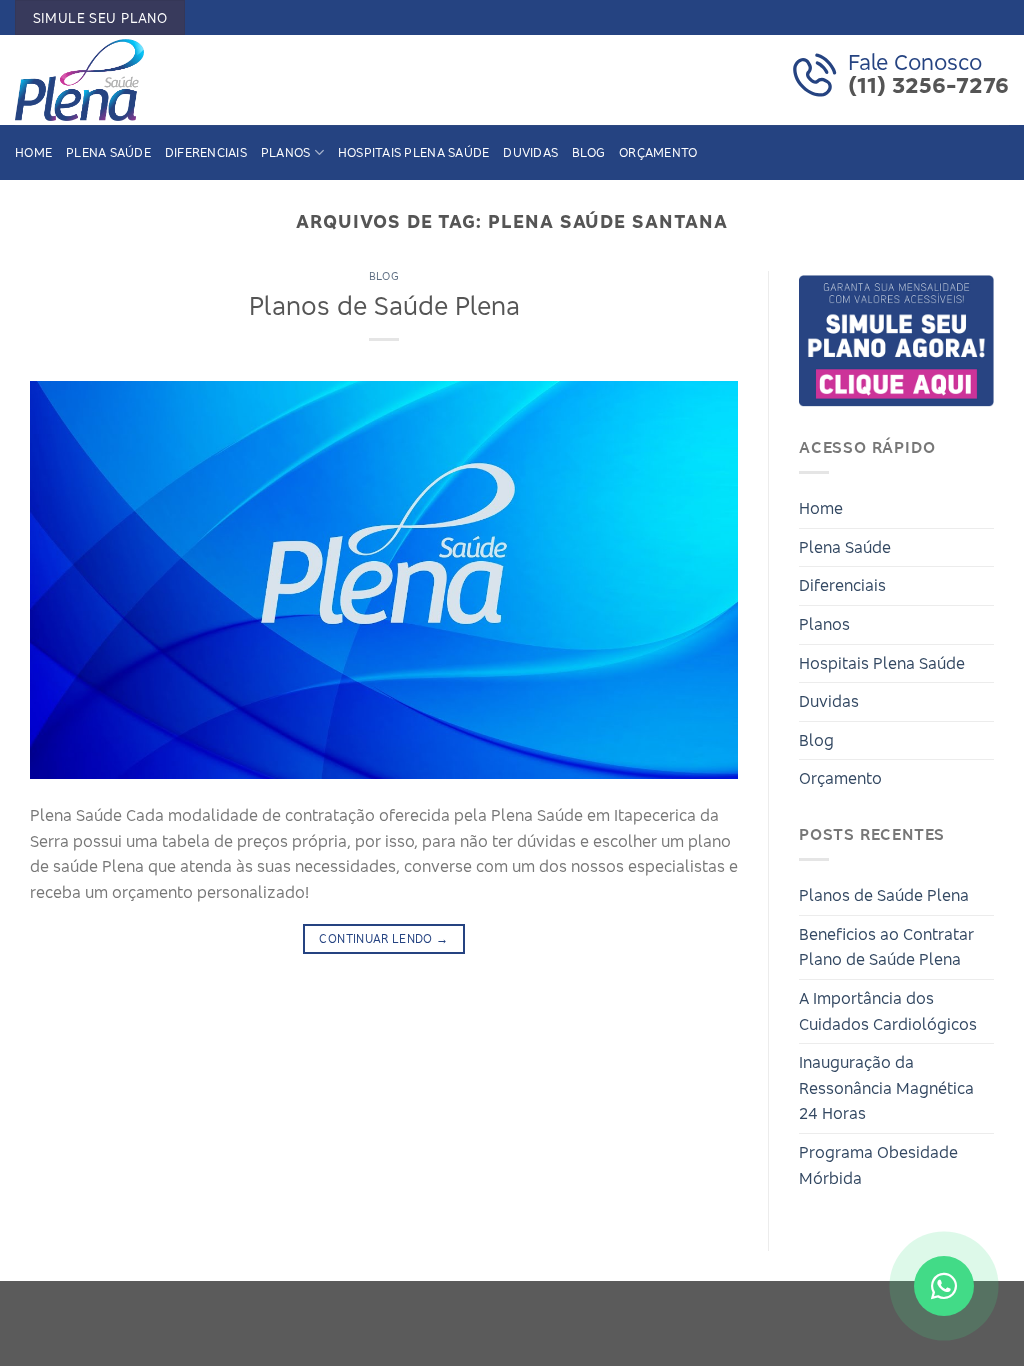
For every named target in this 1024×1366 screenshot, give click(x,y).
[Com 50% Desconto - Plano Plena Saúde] (115, 80)
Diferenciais (206, 152)
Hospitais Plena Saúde (413, 152)
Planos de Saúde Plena (384, 305)
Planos (286, 152)
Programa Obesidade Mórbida (878, 1165)
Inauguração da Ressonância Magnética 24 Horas (886, 1087)
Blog (588, 152)
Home (33, 152)
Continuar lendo (383, 938)
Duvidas (530, 152)
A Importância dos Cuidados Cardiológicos (888, 1011)
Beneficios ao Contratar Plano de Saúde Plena (886, 947)
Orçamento (658, 152)
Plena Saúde (108, 152)
